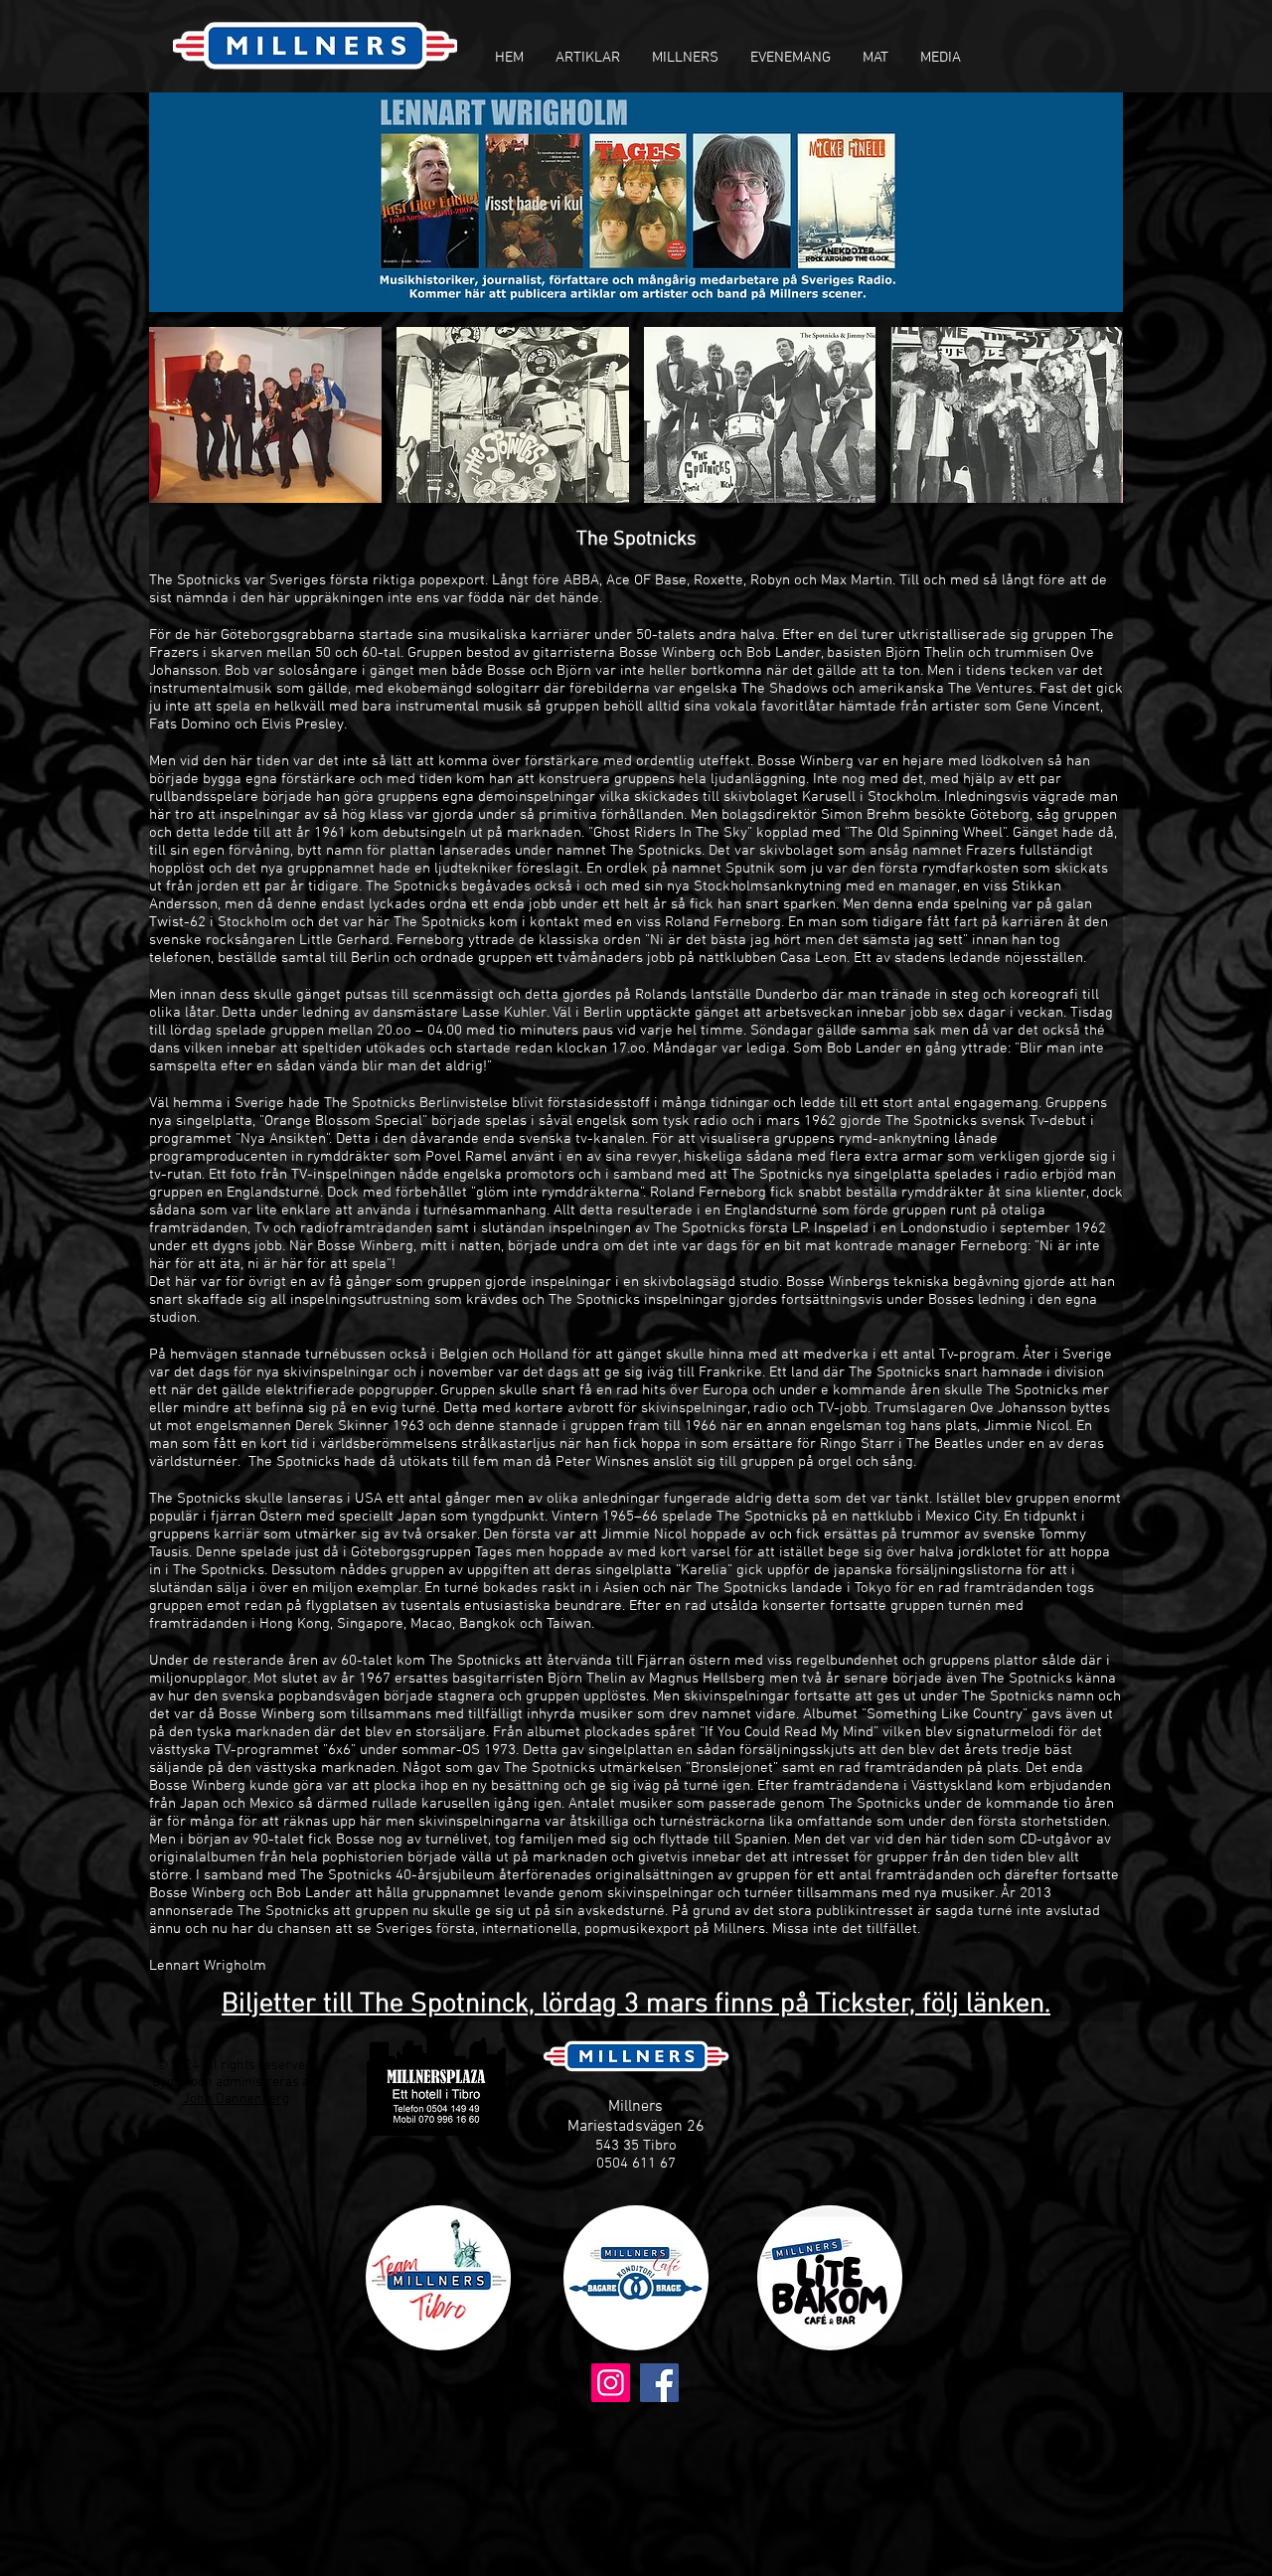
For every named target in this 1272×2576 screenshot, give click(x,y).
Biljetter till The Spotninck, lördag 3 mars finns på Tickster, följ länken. (636, 2005)
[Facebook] (659, 2383)
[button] (588, 58)
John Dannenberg (236, 2099)
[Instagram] (611, 2383)
